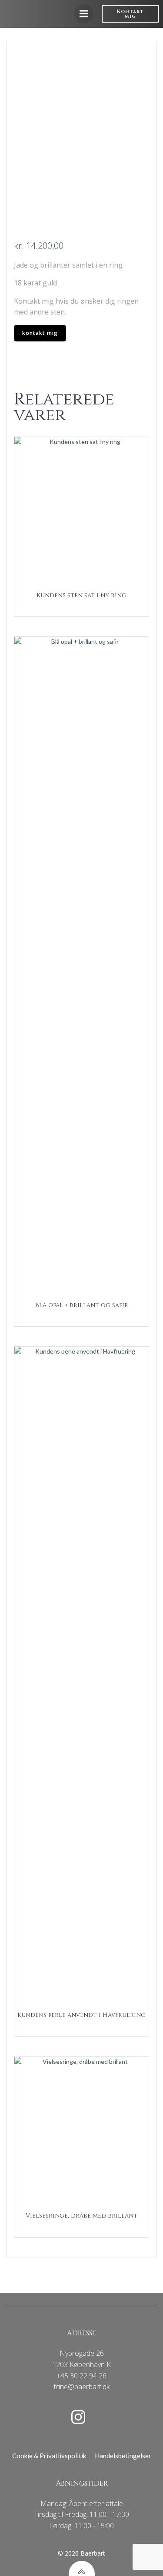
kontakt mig (40, 333)
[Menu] (84, 14)
